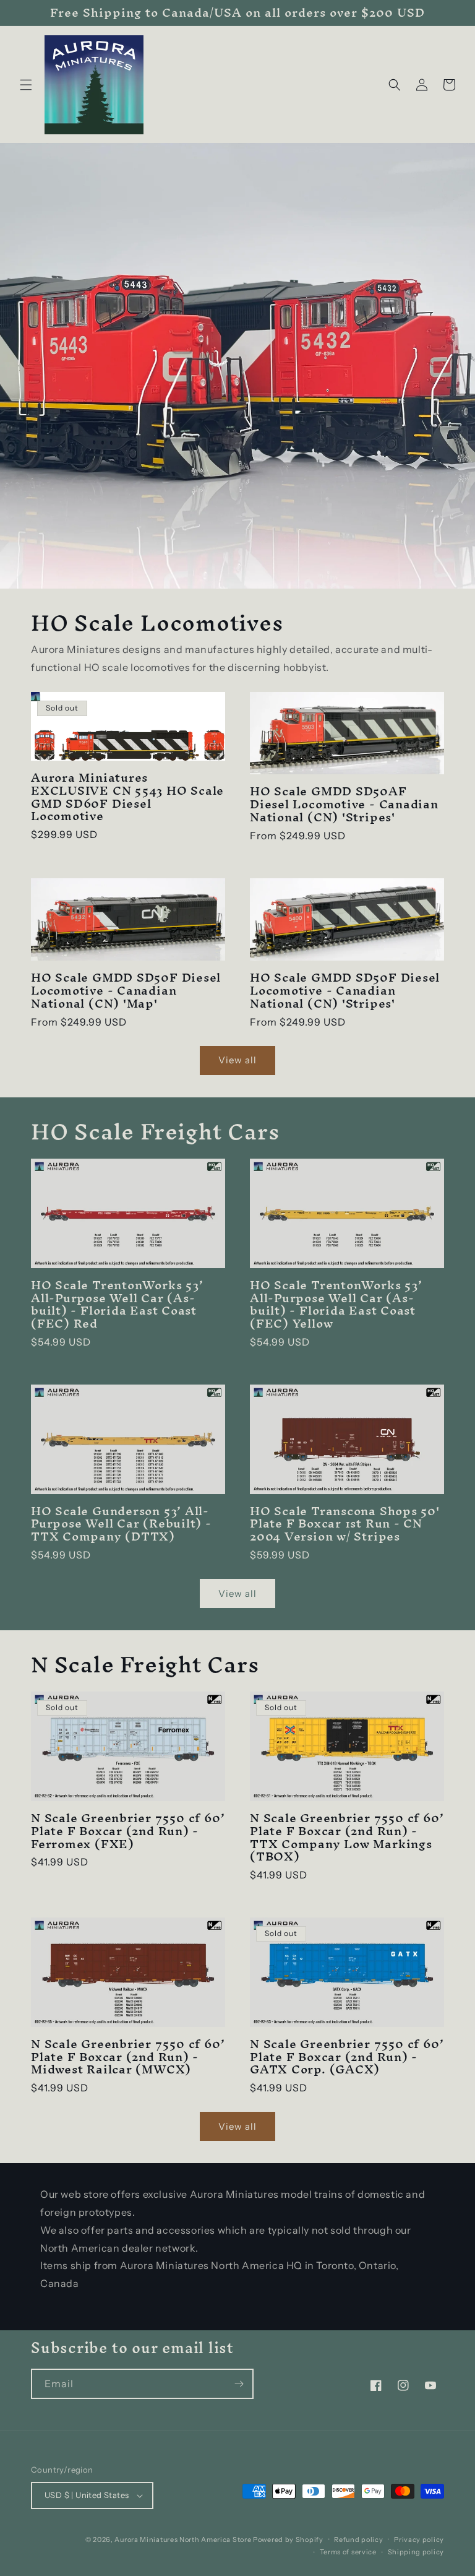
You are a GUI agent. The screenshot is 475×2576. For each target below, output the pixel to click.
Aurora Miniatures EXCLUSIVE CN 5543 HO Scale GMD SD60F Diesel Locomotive (127, 797)
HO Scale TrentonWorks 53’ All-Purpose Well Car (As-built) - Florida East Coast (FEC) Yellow (336, 1304)
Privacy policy (419, 2539)
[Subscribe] (239, 2384)
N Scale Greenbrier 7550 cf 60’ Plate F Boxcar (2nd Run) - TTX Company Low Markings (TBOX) (347, 1837)
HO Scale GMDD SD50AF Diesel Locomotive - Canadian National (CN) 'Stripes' (344, 804)
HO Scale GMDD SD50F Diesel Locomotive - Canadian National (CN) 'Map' (126, 990)
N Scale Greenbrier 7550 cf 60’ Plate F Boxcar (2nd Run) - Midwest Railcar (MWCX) (128, 2057)
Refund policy (358, 2539)
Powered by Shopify (288, 2539)
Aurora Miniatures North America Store (183, 2539)
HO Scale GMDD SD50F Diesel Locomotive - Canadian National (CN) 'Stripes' (345, 990)
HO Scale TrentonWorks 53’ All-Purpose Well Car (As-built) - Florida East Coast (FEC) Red (117, 1304)
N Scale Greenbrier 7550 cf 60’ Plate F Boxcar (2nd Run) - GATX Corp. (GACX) (347, 2057)
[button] (26, 85)
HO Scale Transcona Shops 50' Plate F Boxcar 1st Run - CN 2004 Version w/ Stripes (345, 1524)
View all (237, 1060)
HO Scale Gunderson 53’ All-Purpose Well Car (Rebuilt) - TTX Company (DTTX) (121, 1524)
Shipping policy (416, 2552)
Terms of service (348, 2552)
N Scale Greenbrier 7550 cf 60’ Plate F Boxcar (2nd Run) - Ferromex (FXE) (128, 1831)
